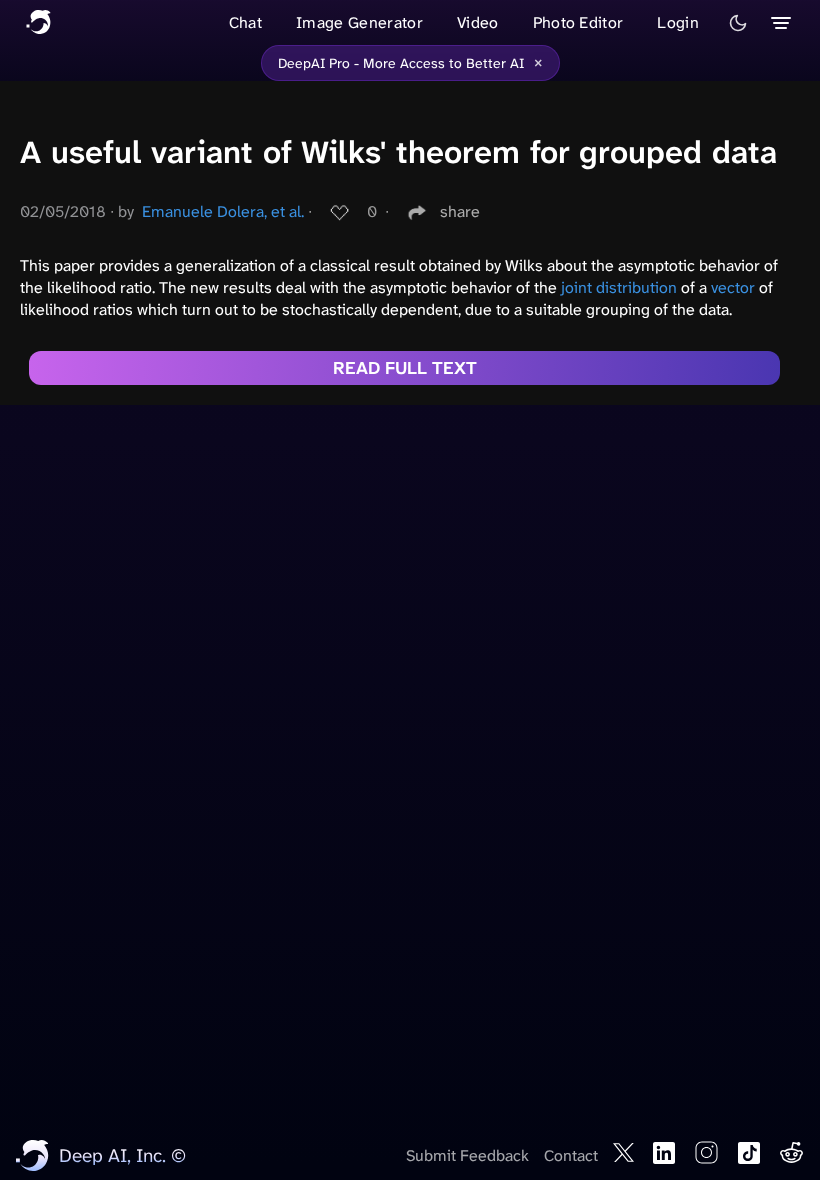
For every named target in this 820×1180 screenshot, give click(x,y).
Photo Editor (578, 22)
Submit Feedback (467, 1155)
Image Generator (359, 22)
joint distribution (619, 287)
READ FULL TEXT (405, 368)
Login (678, 22)
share (460, 211)
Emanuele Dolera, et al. (223, 211)
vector (733, 287)
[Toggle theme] (738, 23)
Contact (571, 1155)
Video (478, 22)
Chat (245, 22)
